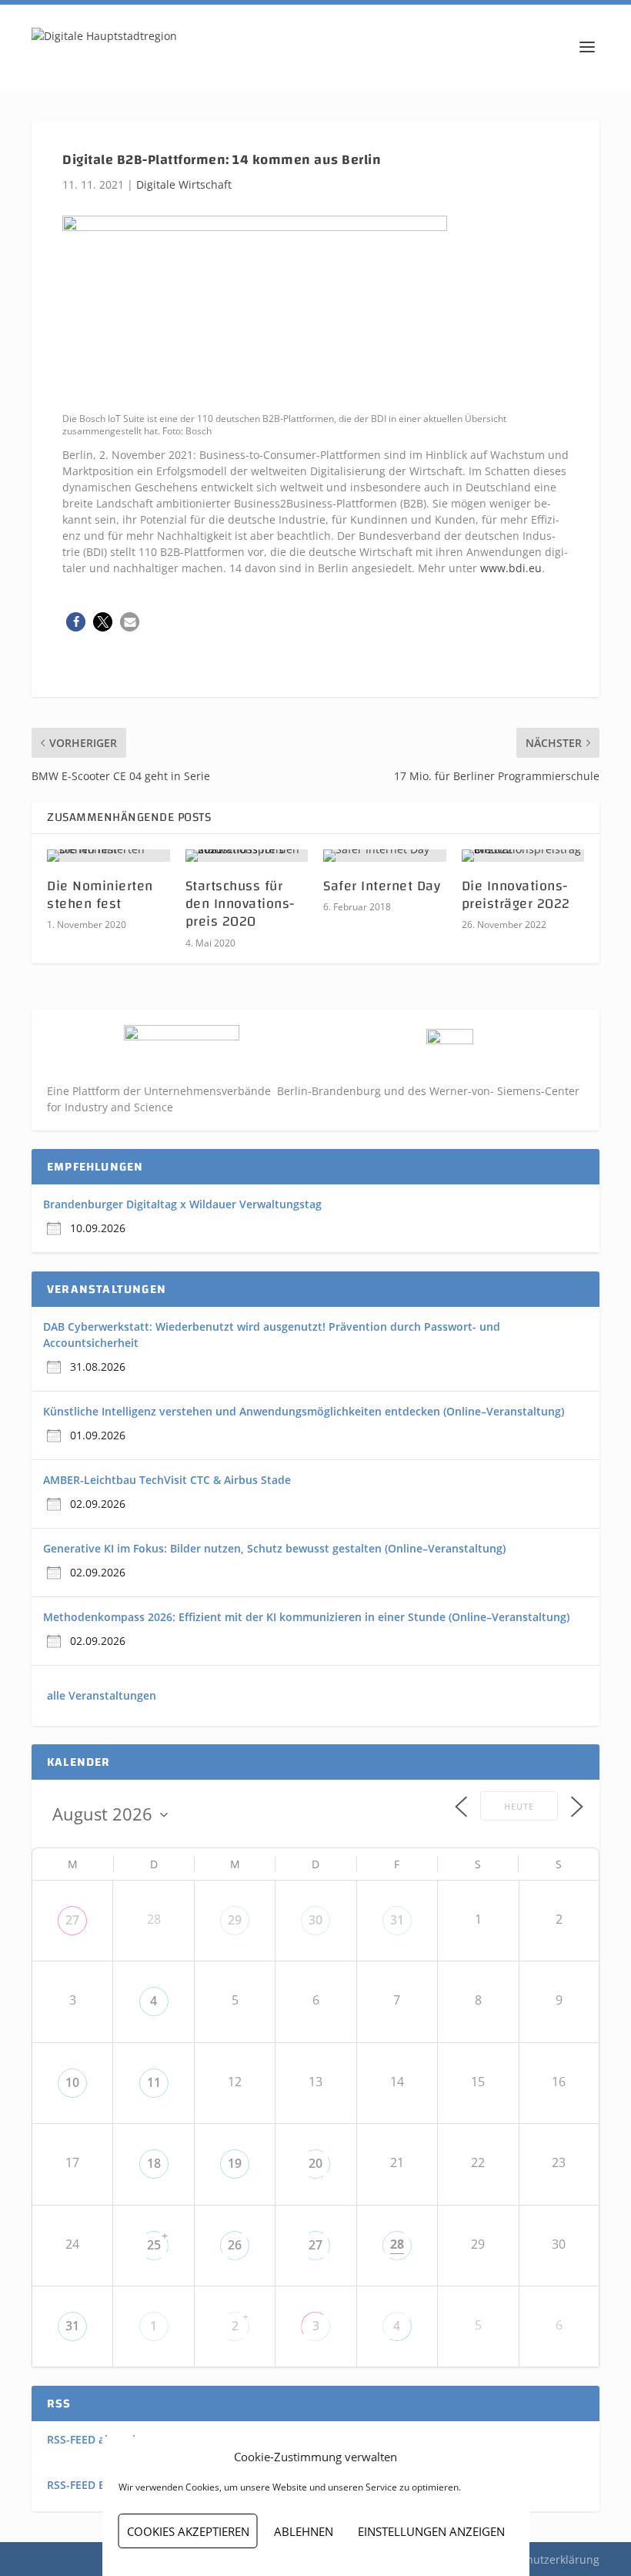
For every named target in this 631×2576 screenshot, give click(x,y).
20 (315, 2163)
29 (235, 1920)
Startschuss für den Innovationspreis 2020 (240, 904)
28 (397, 2244)
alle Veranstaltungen (102, 1695)
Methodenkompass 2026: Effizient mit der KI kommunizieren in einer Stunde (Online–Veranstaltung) (306, 1617)
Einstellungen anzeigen (431, 2531)
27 (72, 1920)
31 (397, 1920)
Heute (519, 1806)
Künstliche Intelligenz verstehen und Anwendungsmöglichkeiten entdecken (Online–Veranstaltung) (304, 1411)
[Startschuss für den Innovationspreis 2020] (247, 856)
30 (315, 1920)
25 (154, 2245)
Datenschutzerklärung (542, 2559)
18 (154, 2163)
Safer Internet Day (382, 886)
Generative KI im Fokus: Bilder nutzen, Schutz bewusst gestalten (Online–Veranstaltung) (274, 1548)
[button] (76, 622)
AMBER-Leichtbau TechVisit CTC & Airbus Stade (167, 1480)
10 (72, 2082)
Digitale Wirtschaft (184, 184)
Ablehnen (304, 2531)
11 (154, 2082)
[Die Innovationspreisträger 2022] (523, 856)
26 (235, 2245)
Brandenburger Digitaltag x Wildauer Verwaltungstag (182, 1204)
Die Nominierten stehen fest (100, 895)
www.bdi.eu (511, 568)
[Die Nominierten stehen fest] (109, 856)
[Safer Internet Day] (385, 856)
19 (235, 2163)
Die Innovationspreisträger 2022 (516, 895)
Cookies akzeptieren (188, 2531)
